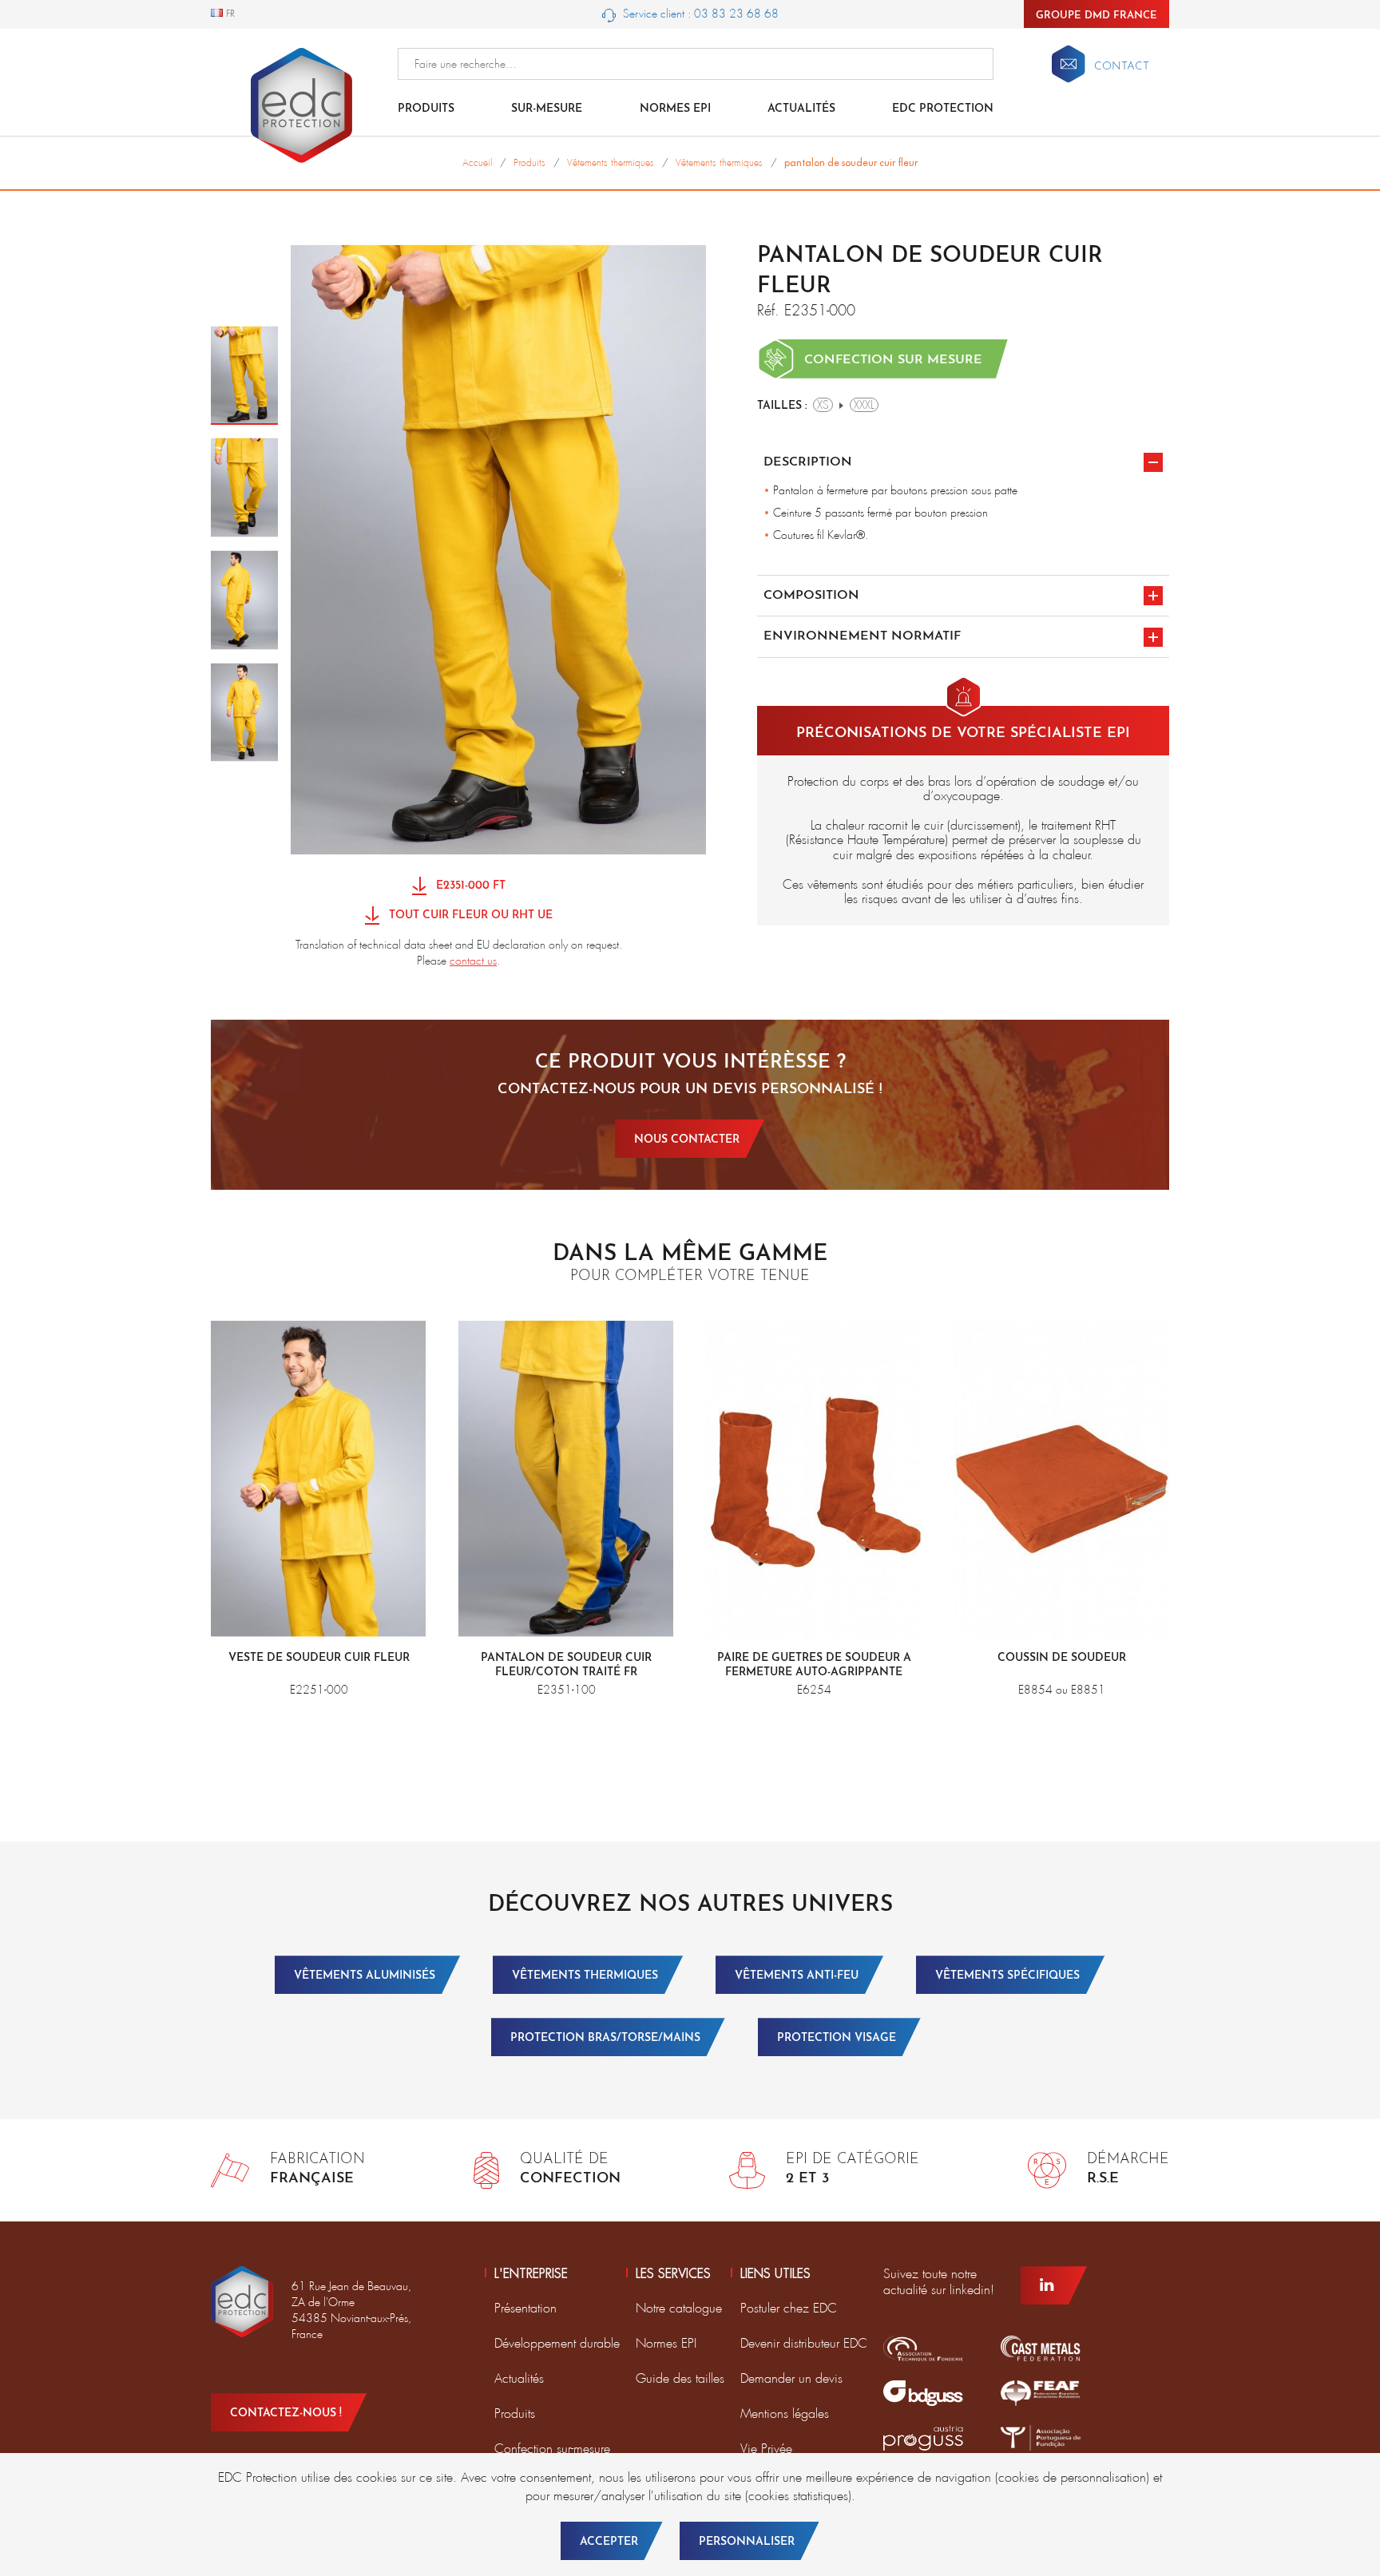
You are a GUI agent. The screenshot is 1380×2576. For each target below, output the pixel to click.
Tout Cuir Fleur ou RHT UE (469, 916)
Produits (426, 109)
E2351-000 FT (469, 886)
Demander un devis (791, 2378)
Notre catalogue (679, 2308)
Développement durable (557, 2343)
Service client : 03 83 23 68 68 (699, 14)
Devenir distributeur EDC (804, 2343)
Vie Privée (766, 2449)
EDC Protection (943, 109)
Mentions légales (785, 2414)
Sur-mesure (547, 109)
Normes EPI (675, 109)
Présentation (525, 2308)
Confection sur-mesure (552, 2449)
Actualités (801, 109)
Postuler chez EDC (789, 2308)
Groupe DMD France (1096, 16)
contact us (473, 961)
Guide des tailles (680, 2378)
